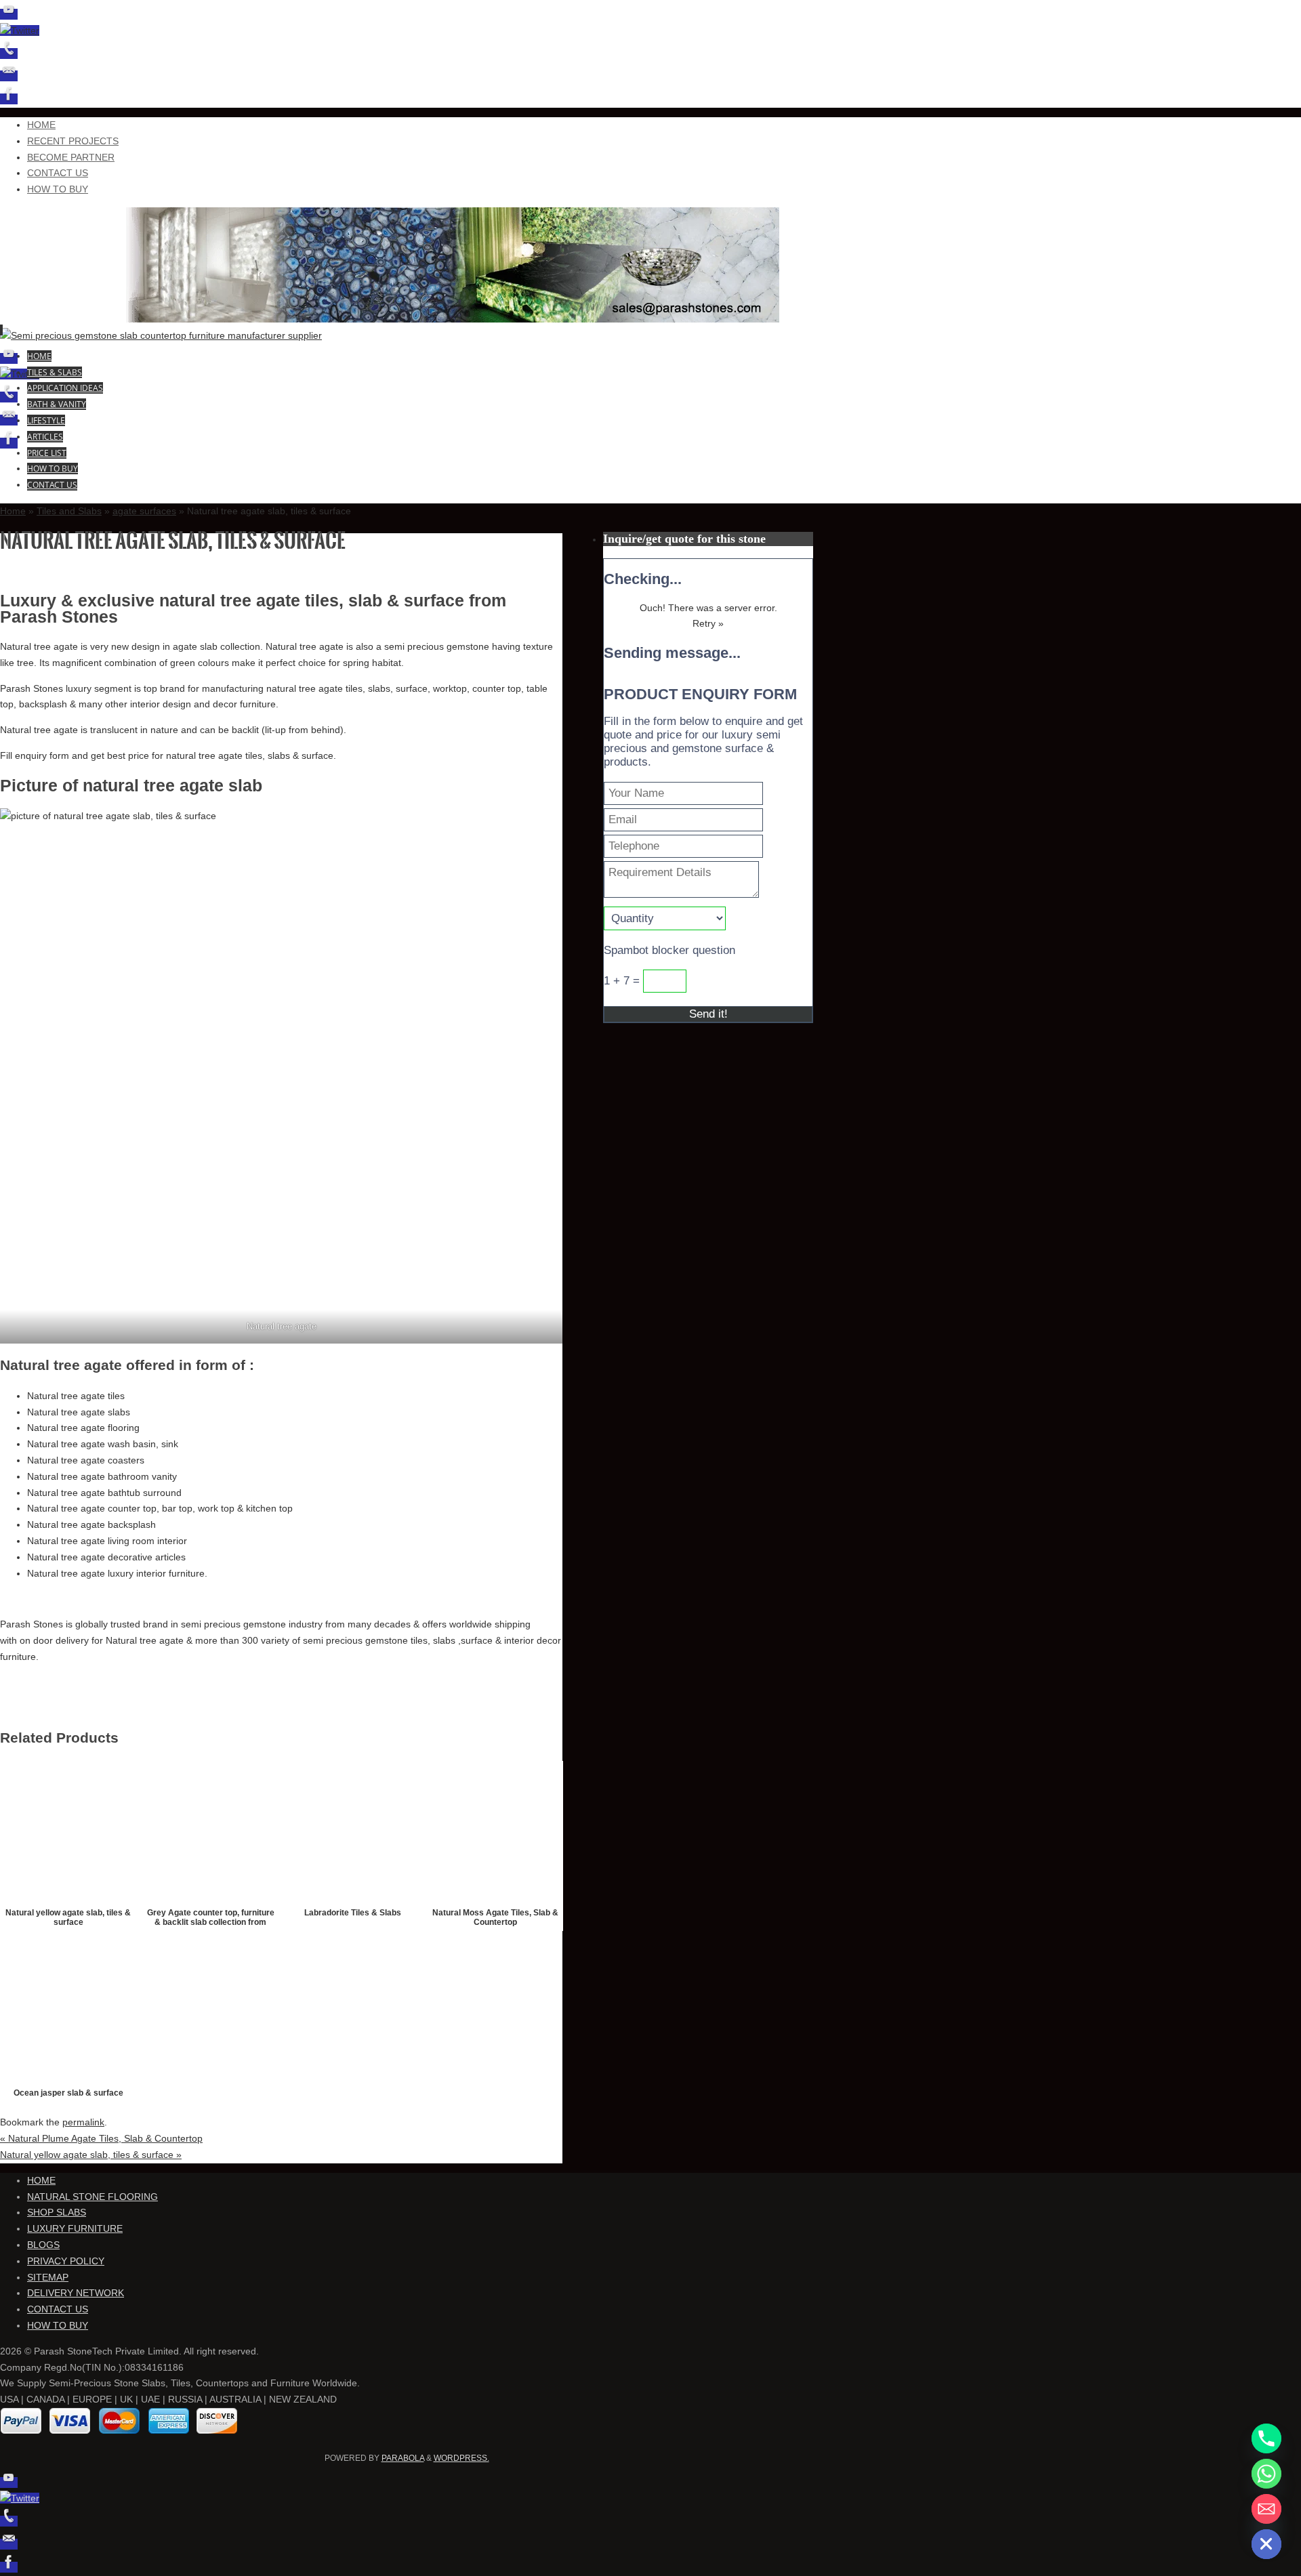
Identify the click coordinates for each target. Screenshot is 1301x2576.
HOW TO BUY (58, 189)
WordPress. (461, 2458)
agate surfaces (144, 511)
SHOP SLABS (57, 2212)
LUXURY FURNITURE (75, 2228)
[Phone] (9, 54)
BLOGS (43, 2245)
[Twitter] (20, 30)
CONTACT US (58, 173)
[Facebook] (9, 99)
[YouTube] (9, 14)
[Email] (1266, 2509)
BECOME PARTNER (71, 157)
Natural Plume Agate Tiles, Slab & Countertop (101, 2138)
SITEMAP (48, 2277)
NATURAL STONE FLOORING (92, 2197)
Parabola (403, 2458)
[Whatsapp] (1266, 2474)
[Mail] (9, 76)
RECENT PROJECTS (73, 141)
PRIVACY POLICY (66, 2261)
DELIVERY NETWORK (76, 2293)
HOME (41, 125)
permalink (83, 2122)
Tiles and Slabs (69, 511)
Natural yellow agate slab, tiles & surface (91, 2155)
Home (13, 511)
